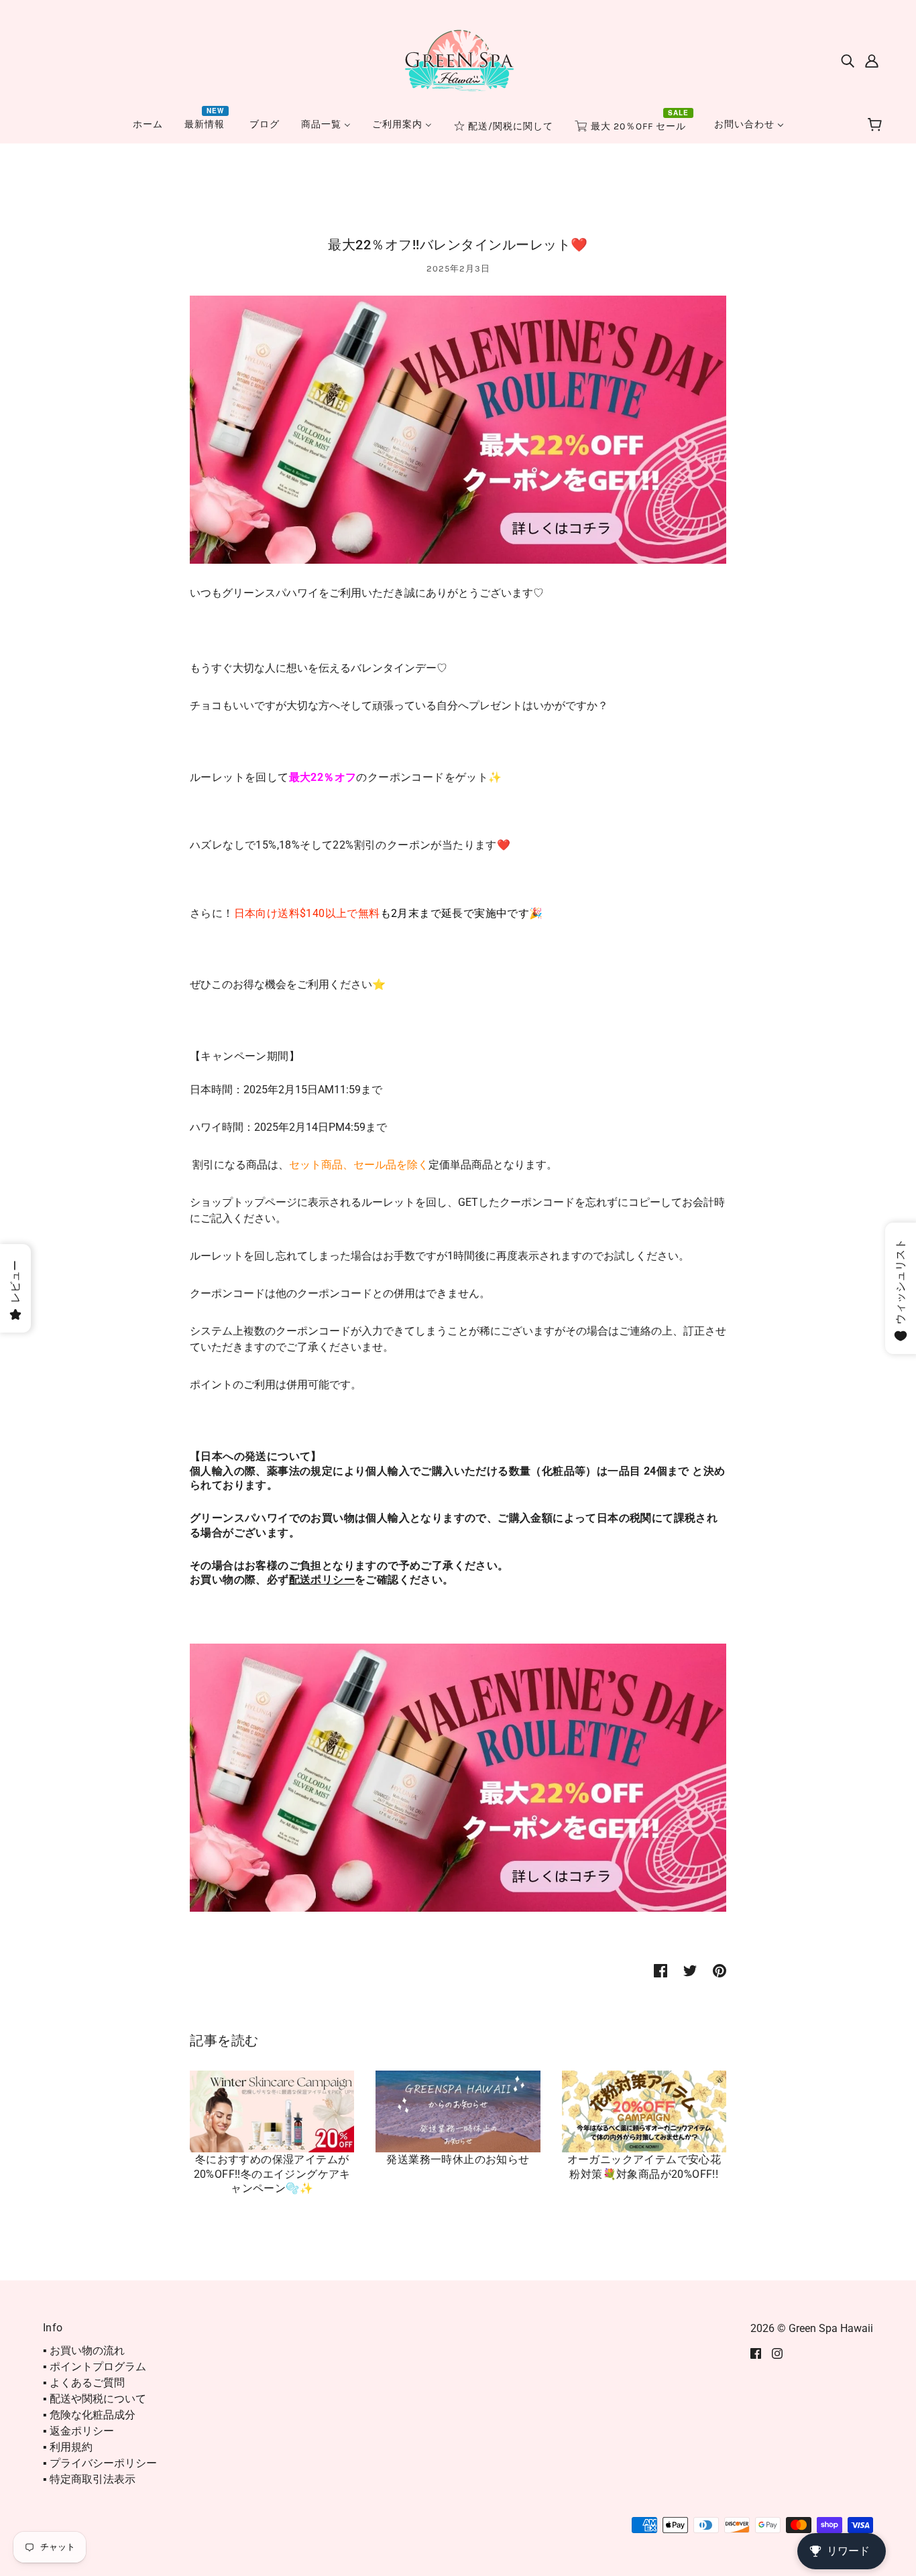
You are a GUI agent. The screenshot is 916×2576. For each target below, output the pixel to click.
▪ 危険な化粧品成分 (89, 2415)
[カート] (877, 125)
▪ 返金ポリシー (78, 2431)
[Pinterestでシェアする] (720, 1971)
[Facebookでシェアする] (661, 1971)
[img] (848, 60)
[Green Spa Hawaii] (458, 59)
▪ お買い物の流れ (84, 2350)
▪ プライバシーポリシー (100, 2463)
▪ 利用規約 (68, 2447)
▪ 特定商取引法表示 (89, 2479)
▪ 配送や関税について (95, 2399)
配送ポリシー (322, 1580)
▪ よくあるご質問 (84, 2383)
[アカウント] (872, 60)
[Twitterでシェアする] (690, 1971)
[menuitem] (148, 124)
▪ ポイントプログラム (95, 2367)
